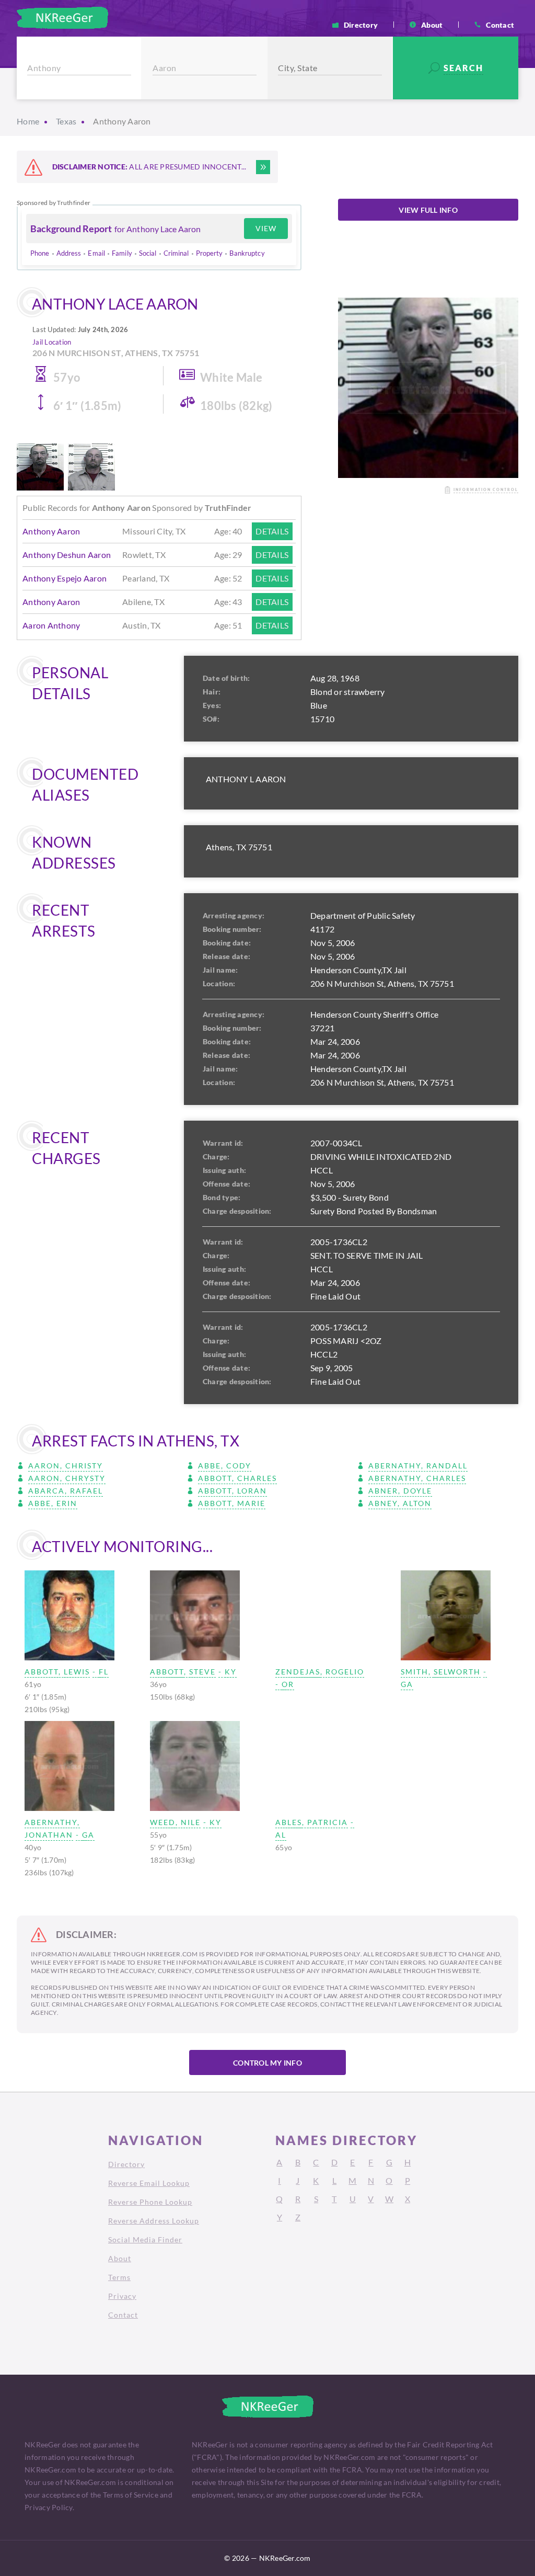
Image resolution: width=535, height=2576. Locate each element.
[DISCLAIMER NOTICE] (263, 167)
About (432, 25)
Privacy (122, 2296)
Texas (66, 121)
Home (28, 121)
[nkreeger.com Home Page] (62, 18)
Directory (361, 25)
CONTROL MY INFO (267, 2063)
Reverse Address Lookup (154, 2221)
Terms (119, 2277)
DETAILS (272, 531)
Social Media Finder (145, 2239)
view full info (428, 210)
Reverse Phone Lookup (150, 2202)
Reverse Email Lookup (149, 2183)
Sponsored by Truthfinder (54, 203)
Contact (500, 25)
